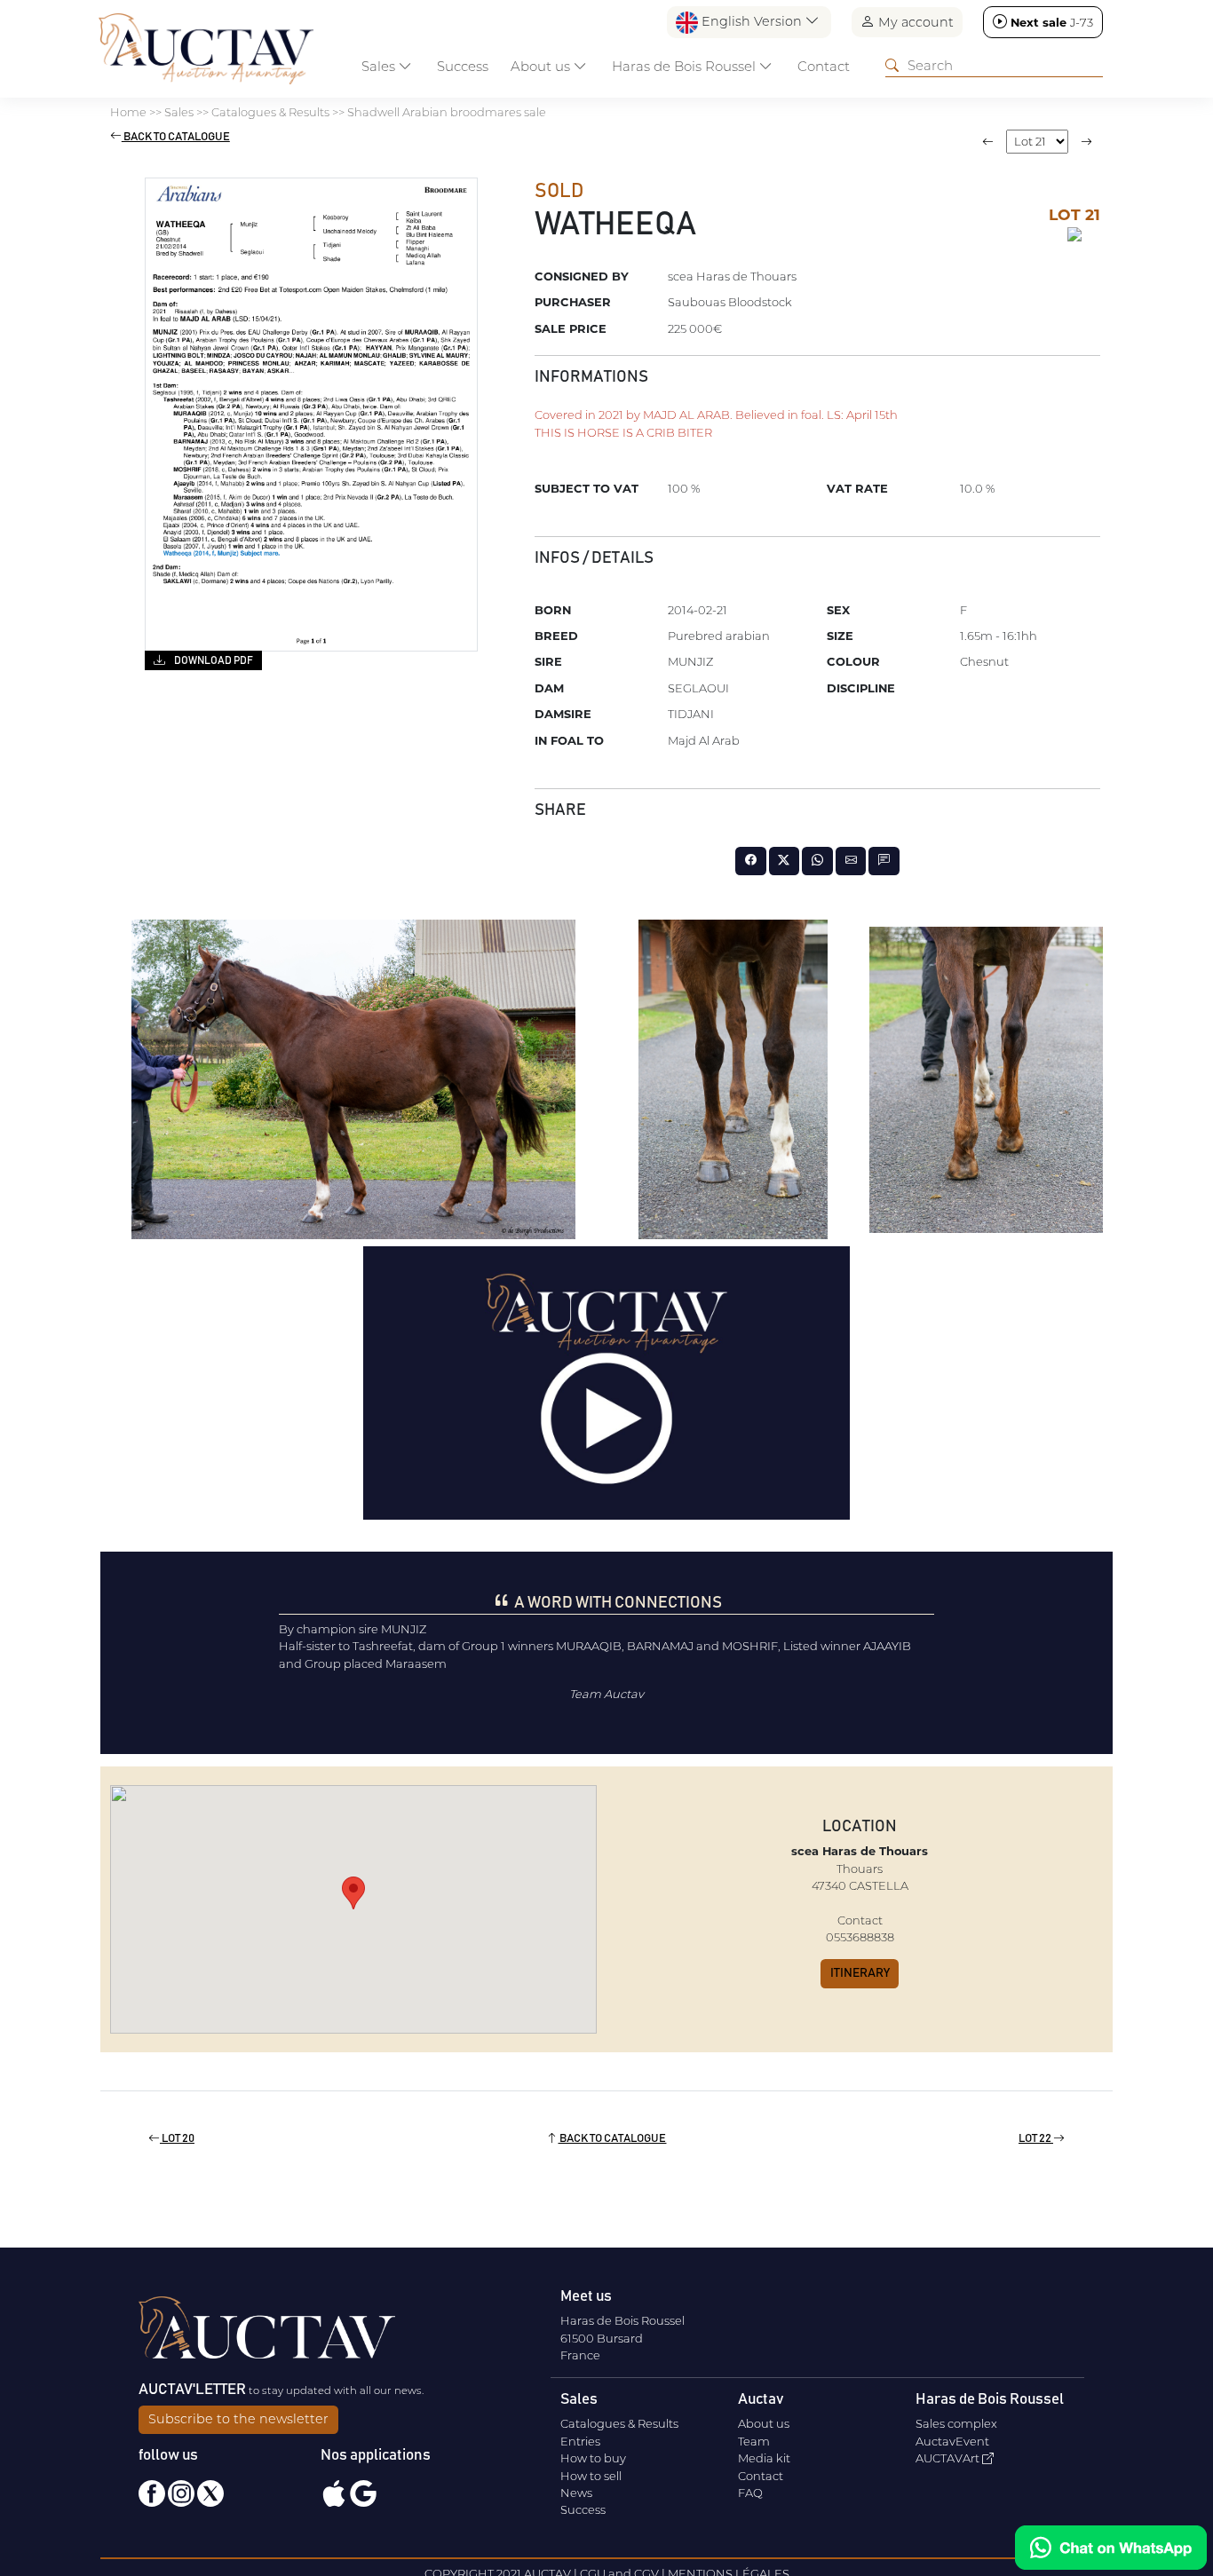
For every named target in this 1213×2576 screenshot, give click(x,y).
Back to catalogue (176, 137)
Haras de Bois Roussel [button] (686, 66)
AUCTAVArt (949, 2458)
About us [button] (542, 66)
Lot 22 (1036, 2139)
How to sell (591, 2476)
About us (764, 2423)
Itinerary (860, 1973)
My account (914, 22)
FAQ (750, 2493)
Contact (824, 66)
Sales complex (956, 2423)
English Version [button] (752, 21)
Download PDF (213, 660)
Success (463, 66)
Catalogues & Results (619, 2423)
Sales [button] (380, 66)
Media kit (764, 2458)
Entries (580, 2441)
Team (754, 2441)
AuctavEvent (952, 2441)
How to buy (593, 2458)
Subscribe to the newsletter (238, 2419)
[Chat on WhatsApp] (1111, 2548)
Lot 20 (177, 2139)
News (576, 2493)
